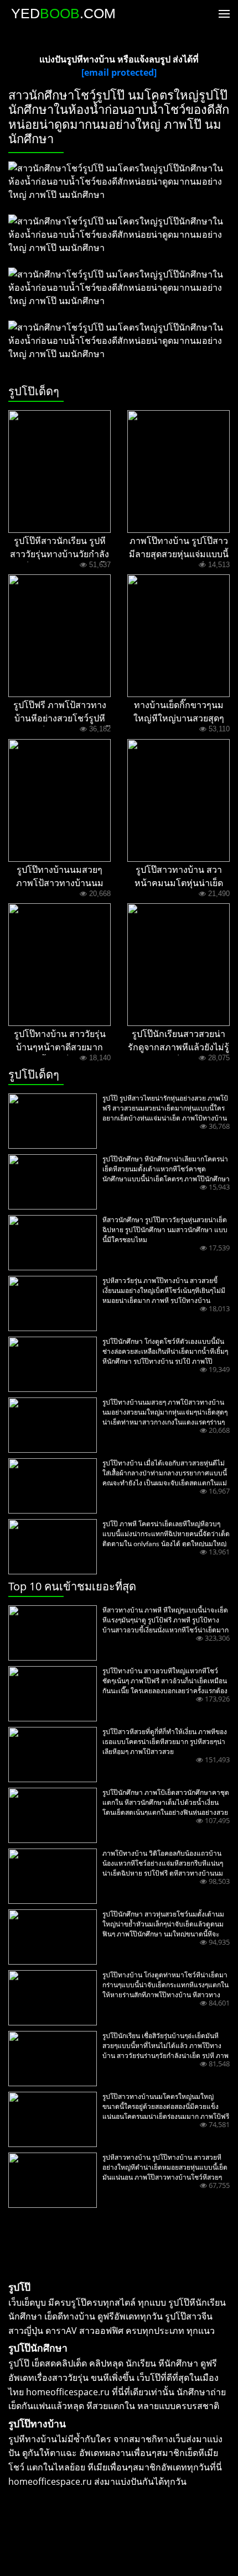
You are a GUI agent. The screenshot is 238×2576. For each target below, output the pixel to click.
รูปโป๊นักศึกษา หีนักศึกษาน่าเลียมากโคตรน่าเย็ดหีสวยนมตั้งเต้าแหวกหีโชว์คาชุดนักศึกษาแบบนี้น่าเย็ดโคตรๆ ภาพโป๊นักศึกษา (166, 1169)
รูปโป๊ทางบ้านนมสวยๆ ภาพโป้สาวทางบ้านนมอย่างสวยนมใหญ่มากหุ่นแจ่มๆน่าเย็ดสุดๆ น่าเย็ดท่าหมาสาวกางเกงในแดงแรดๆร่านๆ (165, 1412)
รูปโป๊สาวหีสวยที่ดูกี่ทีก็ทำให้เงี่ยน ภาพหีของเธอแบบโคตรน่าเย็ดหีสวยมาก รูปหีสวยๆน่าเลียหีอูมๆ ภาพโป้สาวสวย (165, 1742)
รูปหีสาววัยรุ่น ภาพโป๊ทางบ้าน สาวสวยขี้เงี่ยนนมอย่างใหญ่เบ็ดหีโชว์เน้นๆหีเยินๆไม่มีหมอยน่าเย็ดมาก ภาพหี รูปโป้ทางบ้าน (164, 1290)
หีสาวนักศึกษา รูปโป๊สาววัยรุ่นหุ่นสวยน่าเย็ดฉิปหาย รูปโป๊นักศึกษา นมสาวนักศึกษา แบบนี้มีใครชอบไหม (165, 1230)
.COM (63, 13)
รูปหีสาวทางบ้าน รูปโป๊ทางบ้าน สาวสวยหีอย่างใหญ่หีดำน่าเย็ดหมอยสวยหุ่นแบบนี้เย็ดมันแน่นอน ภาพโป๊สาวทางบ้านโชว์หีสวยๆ (165, 2167)
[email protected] (119, 72)
